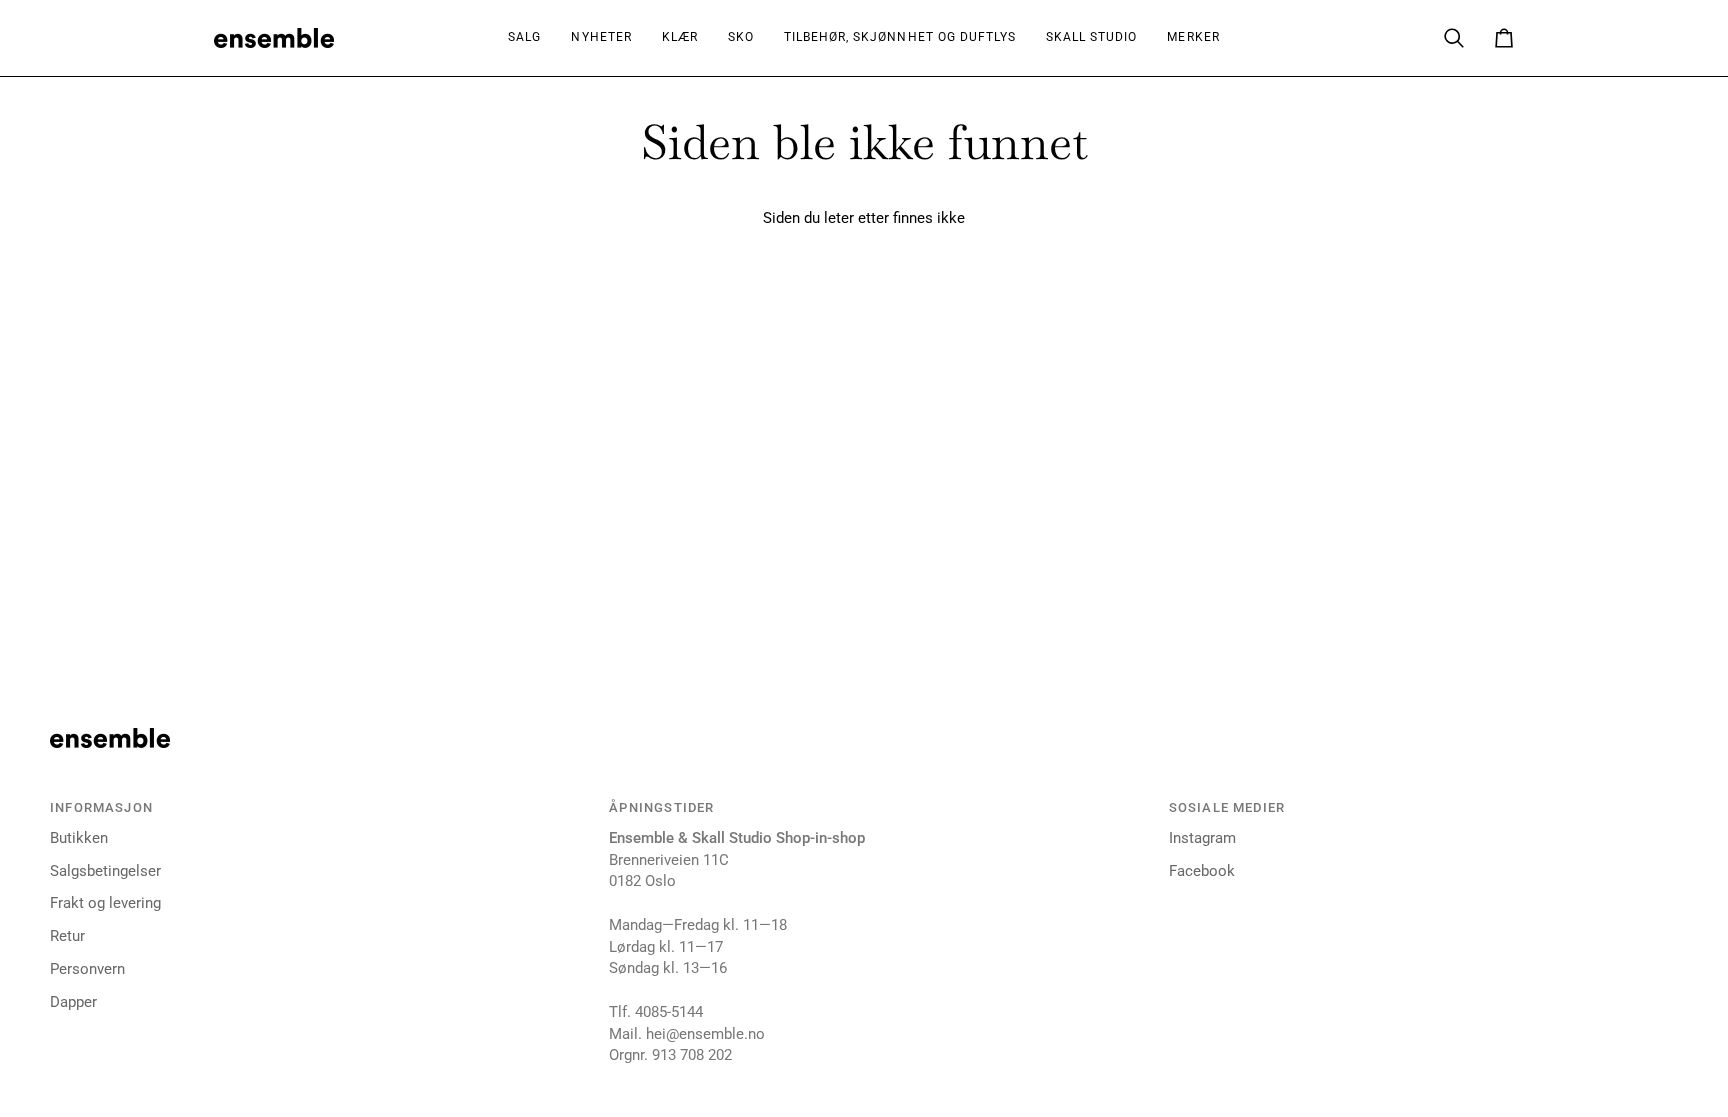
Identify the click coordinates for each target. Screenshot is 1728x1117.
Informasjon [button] (101, 807)
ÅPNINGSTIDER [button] (661, 807)
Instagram (1202, 838)
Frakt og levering (105, 903)
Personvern (87, 969)
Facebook (1202, 871)
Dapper (73, 1002)
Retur (67, 936)
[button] (680, 38)
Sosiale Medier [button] (1227, 807)
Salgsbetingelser (105, 871)
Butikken (79, 838)
